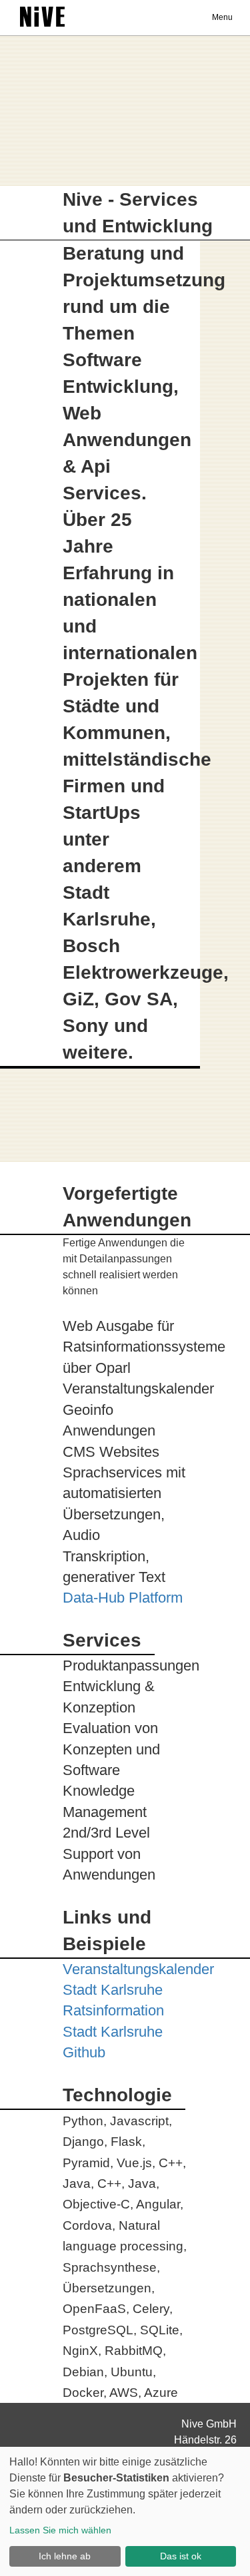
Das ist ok (181, 2556)
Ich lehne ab (65, 2556)
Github (84, 2052)
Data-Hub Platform (123, 1598)
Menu (222, 17)
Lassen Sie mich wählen (60, 2530)
